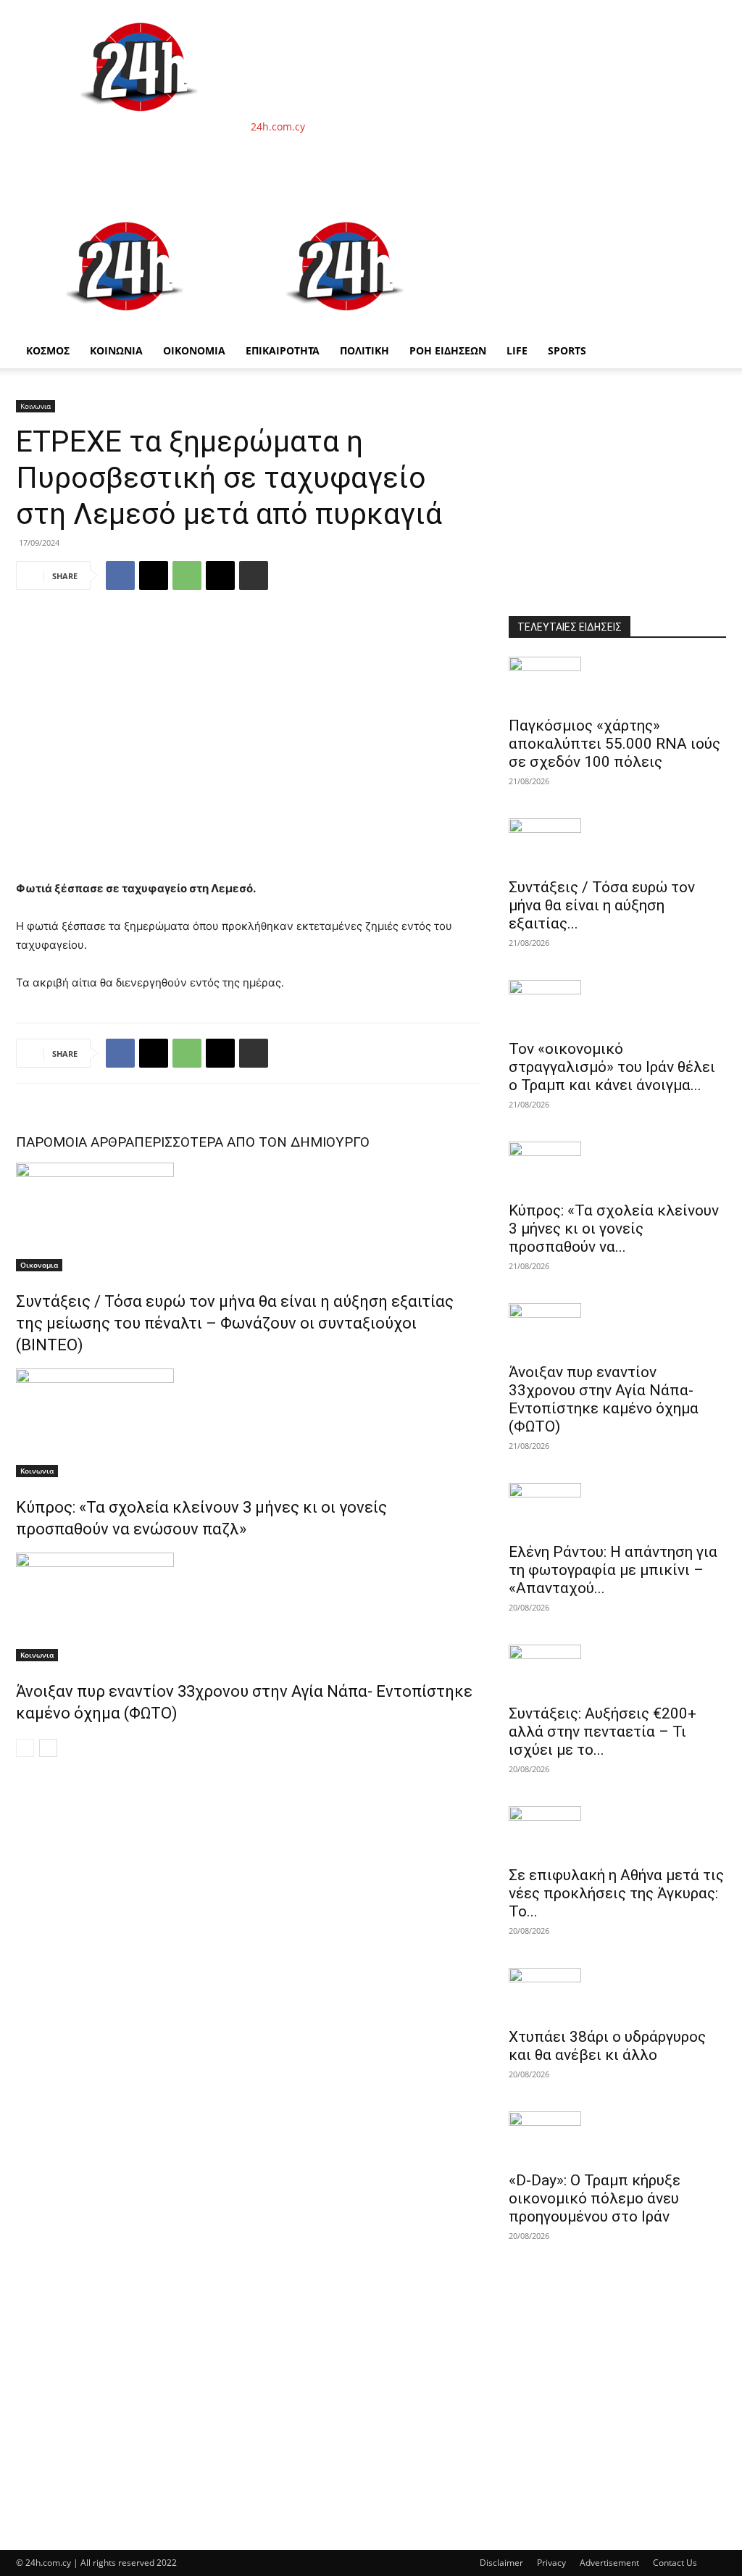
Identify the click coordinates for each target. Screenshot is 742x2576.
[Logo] (126, 326)
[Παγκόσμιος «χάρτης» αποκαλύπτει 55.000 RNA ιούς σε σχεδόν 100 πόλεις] (617, 682)
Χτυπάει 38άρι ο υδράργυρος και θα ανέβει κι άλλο (607, 2046)
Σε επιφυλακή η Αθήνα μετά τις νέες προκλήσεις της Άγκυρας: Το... (616, 1893)
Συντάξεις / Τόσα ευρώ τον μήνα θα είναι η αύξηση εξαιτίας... (602, 905)
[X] (154, 576)
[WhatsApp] (187, 576)
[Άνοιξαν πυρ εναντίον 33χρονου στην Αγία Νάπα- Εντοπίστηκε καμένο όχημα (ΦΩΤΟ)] (248, 1607)
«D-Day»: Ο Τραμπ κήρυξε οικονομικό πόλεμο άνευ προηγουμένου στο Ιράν (595, 2198)
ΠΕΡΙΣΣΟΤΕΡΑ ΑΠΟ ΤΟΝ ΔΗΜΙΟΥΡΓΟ (252, 1142)
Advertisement (609, 2563)
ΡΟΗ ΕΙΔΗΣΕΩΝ (448, 350)
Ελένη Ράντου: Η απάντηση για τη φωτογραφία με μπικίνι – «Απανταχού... (613, 1570)
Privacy (551, 2563)
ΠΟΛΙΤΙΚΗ (364, 350)
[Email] (220, 576)
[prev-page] (25, 1748)
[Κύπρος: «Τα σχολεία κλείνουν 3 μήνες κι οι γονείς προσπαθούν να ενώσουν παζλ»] (248, 1423)
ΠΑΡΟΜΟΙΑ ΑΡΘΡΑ (75, 1142)
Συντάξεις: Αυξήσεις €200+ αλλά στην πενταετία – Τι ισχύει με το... (603, 1732)
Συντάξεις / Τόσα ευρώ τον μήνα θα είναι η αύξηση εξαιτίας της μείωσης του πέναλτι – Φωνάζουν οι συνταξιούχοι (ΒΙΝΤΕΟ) (235, 1323)
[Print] (254, 576)
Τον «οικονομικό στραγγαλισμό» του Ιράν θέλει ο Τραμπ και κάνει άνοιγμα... (612, 1067)
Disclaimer (501, 2563)
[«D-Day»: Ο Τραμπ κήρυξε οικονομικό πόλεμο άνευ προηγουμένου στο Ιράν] (617, 2137)
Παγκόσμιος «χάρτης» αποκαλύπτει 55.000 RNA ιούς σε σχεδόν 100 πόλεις (614, 744)
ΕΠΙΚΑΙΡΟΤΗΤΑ (283, 350)
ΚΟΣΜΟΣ (48, 350)
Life (517, 350)
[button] (709, 218)
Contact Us (675, 2563)
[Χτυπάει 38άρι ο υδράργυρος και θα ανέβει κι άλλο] (617, 1993)
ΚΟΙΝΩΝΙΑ (116, 350)
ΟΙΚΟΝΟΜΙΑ (194, 350)
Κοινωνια (36, 406)
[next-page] (48, 1748)
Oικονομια (39, 1265)
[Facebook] (120, 576)
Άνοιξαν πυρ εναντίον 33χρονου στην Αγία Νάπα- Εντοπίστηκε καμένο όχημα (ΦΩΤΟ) (604, 1399)
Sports (567, 350)
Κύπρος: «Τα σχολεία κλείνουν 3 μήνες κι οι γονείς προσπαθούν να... (614, 1229)
